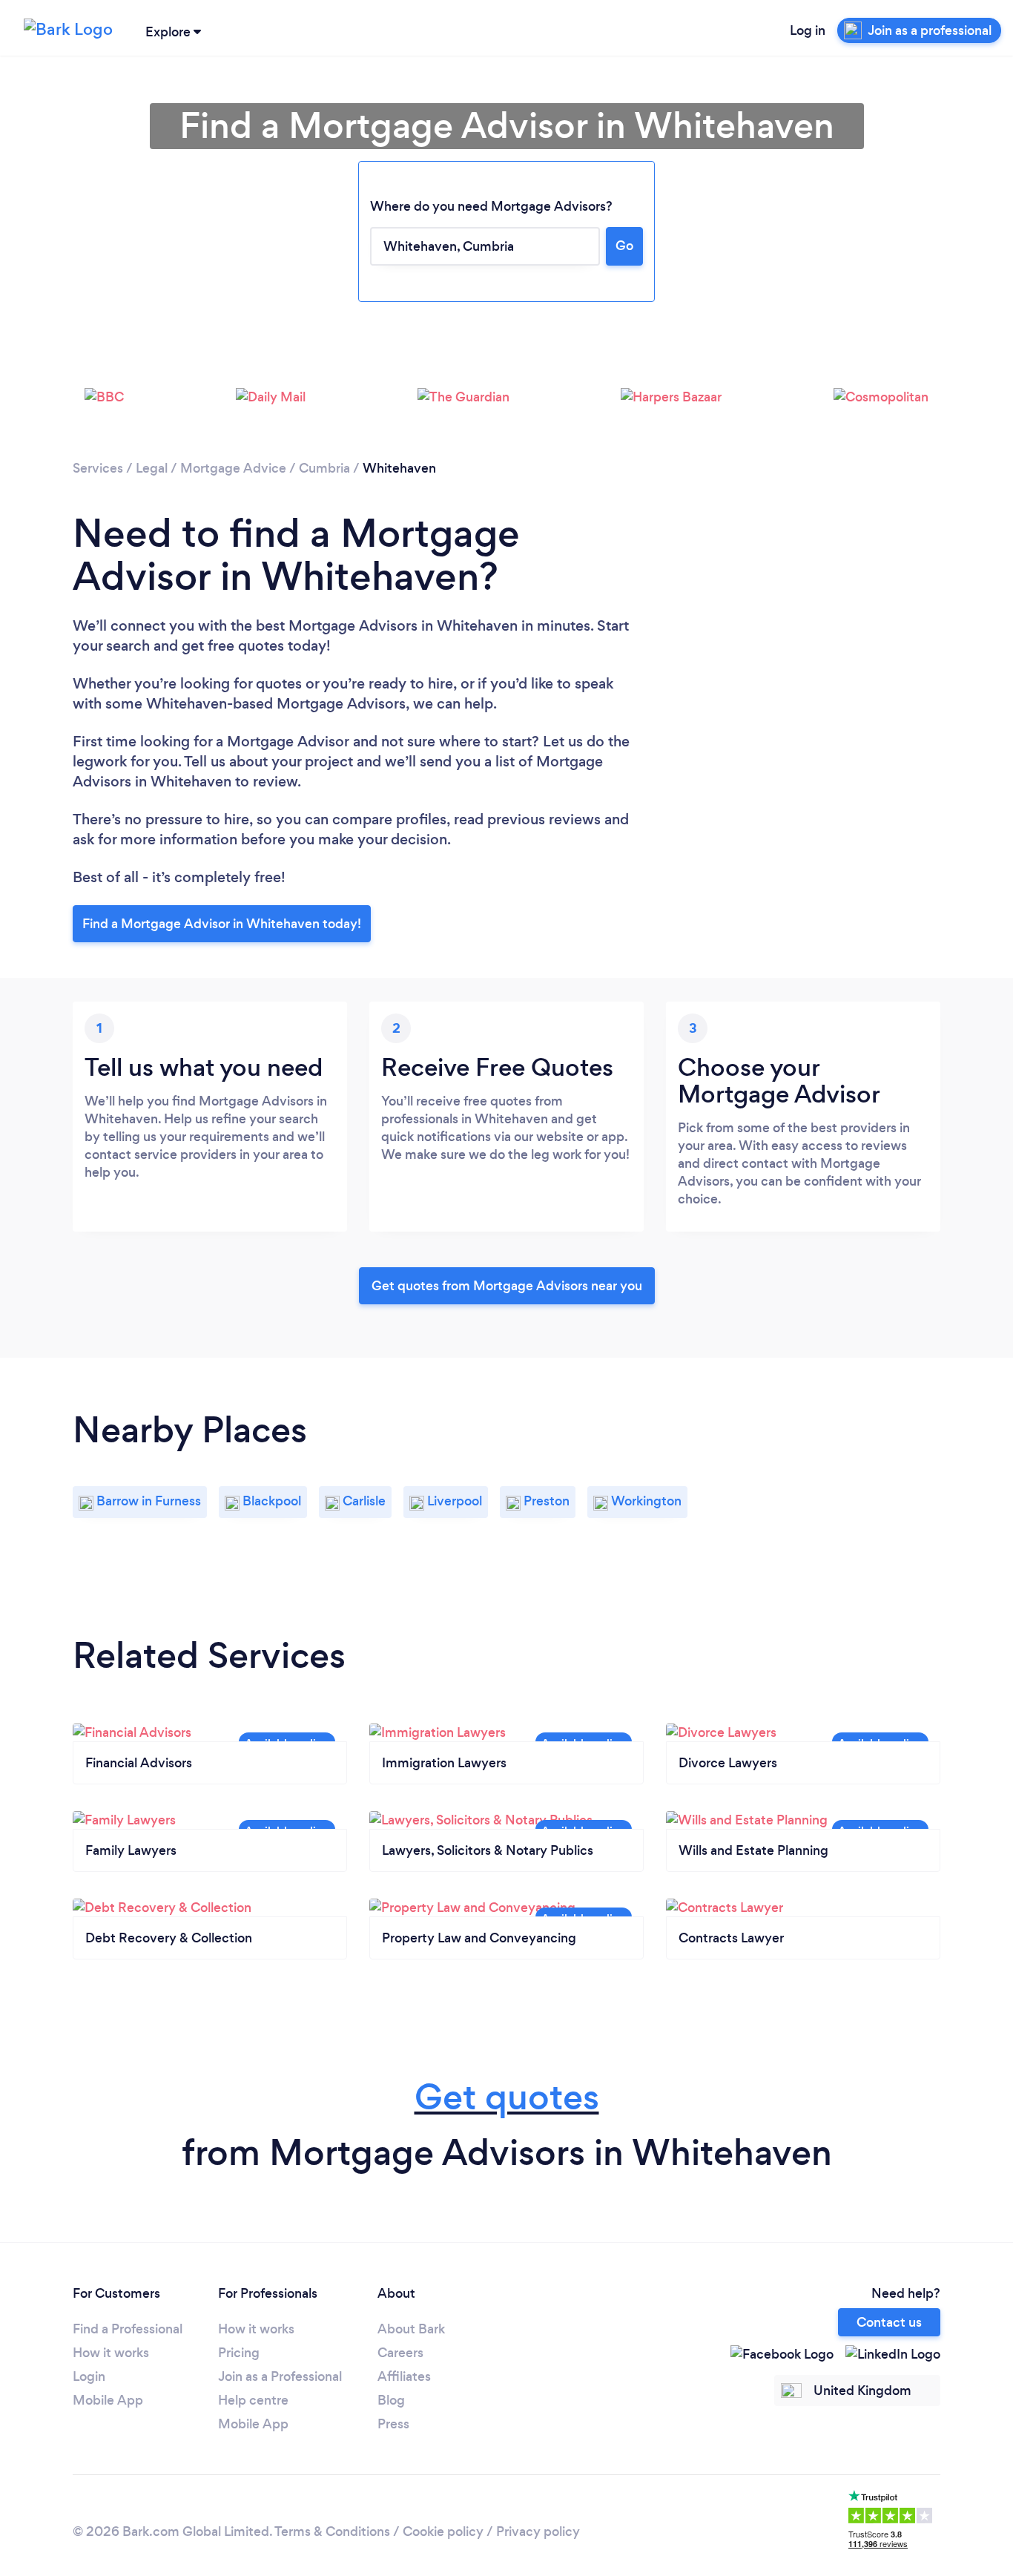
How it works (111, 2353)
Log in (808, 30)
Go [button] (624, 246)
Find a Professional (128, 2329)
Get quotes (507, 2097)
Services (98, 468)
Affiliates (404, 2376)
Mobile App (108, 2400)
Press (393, 2424)
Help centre (253, 2400)
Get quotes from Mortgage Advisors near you (507, 1286)
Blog (391, 2400)
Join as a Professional (280, 2376)
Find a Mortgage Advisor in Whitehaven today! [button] (222, 924)
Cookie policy (443, 2531)
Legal (152, 468)
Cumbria (324, 468)
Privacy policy (538, 2531)
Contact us (889, 2322)
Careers (400, 2353)
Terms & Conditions (332, 2531)
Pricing (239, 2353)
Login (89, 2376)
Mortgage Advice (233, 468)
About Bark (411, 2329)
